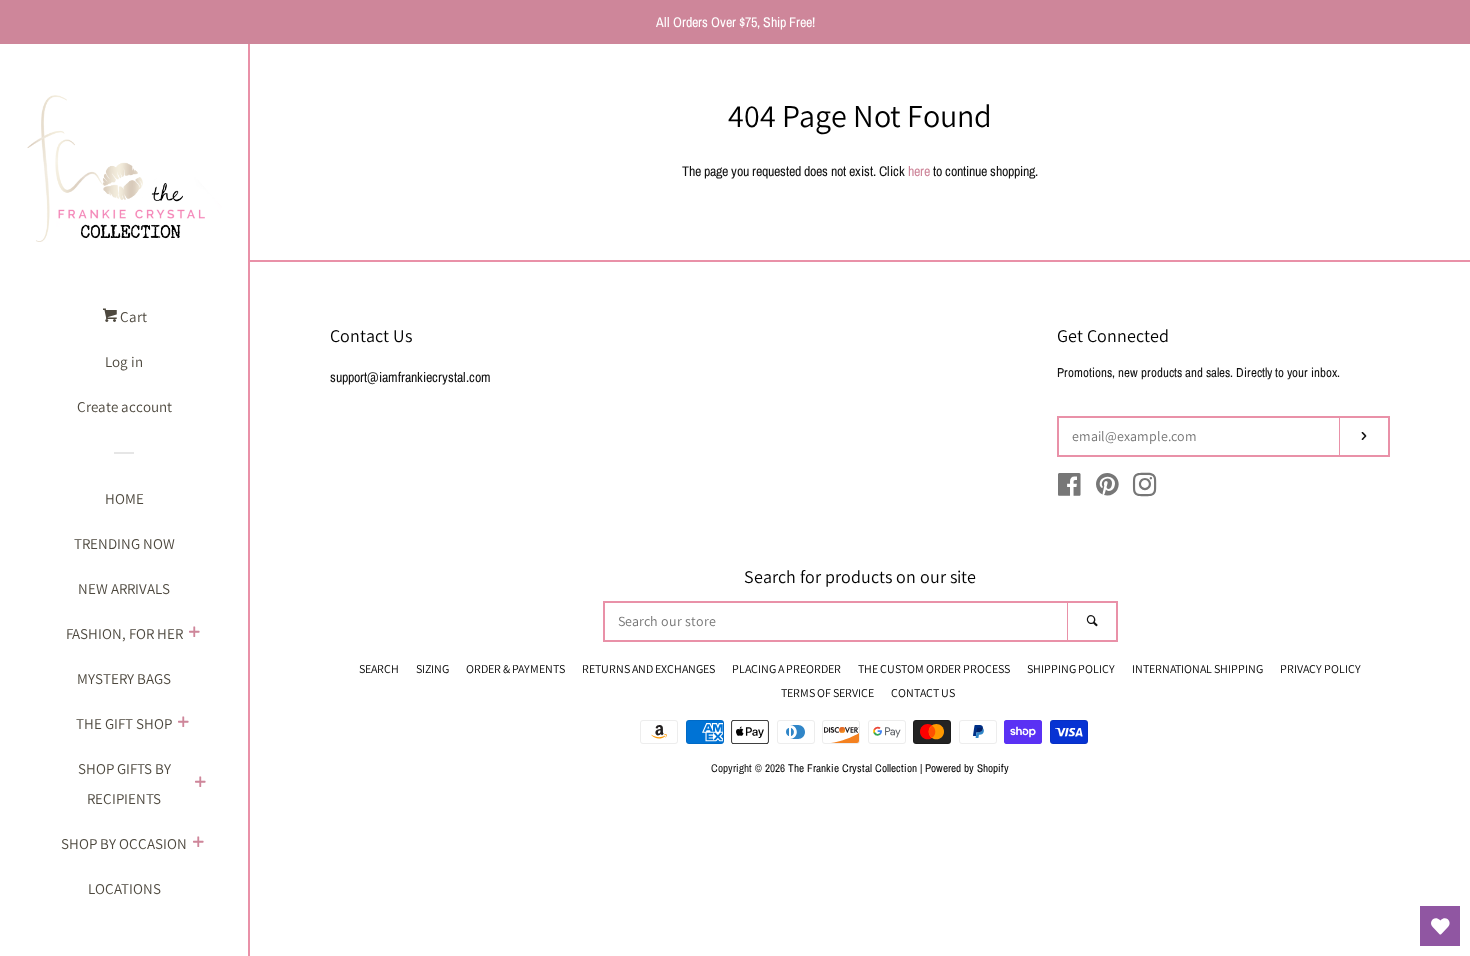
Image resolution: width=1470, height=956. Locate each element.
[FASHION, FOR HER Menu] (194, 634)
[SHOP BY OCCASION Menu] (198, 844)
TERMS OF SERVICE (827, 692)
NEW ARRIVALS (124, 588)
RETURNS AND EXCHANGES (648, 668)
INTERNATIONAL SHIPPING (1197, 668)
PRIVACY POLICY (1320, 668)
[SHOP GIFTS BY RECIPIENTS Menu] (200, 784)
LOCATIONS (124, 888)
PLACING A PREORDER (786, 668)
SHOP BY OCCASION (124, 843)
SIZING (432, 668)
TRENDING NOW (124, 543)
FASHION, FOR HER (124, 633)
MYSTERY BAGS (124, 678)
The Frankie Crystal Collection (852, 767)
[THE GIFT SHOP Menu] (183, 724)
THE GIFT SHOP (124, 723)
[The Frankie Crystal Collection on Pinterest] (1107, 489)
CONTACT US (923, 692)
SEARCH (379, 668)
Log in (124, 361)
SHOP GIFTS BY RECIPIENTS (124, 783)
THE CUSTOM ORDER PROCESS (934, 668)
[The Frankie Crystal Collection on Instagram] (1145, 489)
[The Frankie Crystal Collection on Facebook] (1069, 489)
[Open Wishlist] (1440, 926)
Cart (132, 316)
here (919, 171)
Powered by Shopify (967, 767)
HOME (124, 498)
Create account (124, 406)
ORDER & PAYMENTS (515, 668)
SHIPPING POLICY (1071, 668)
